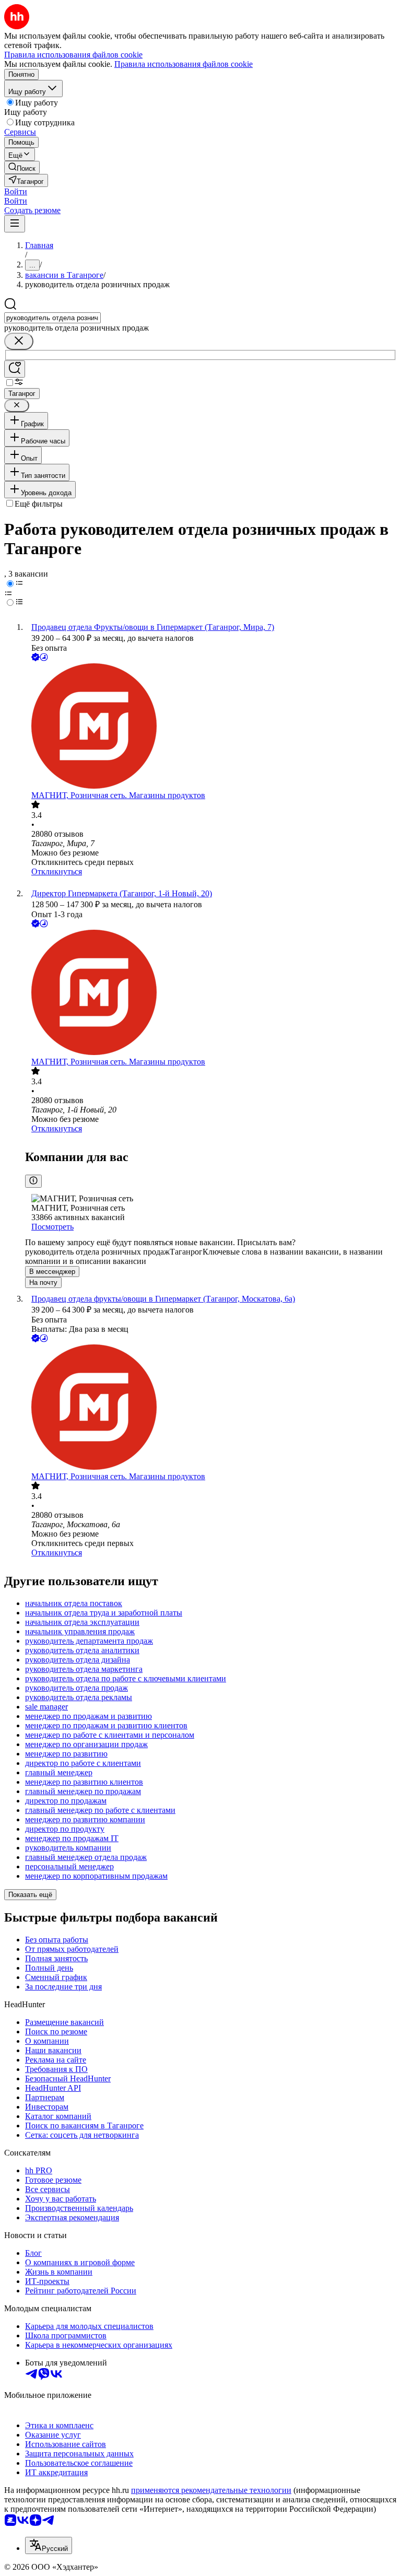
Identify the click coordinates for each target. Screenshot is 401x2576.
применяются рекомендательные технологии (211, 2490)
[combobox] (52, 318)
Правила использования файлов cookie (184, 64)
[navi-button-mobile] (15, 224)
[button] (16, 191)
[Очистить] (19, 341)
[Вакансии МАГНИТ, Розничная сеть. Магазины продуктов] (211, 727)
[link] (22, 167)
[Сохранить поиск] (15, 369)
